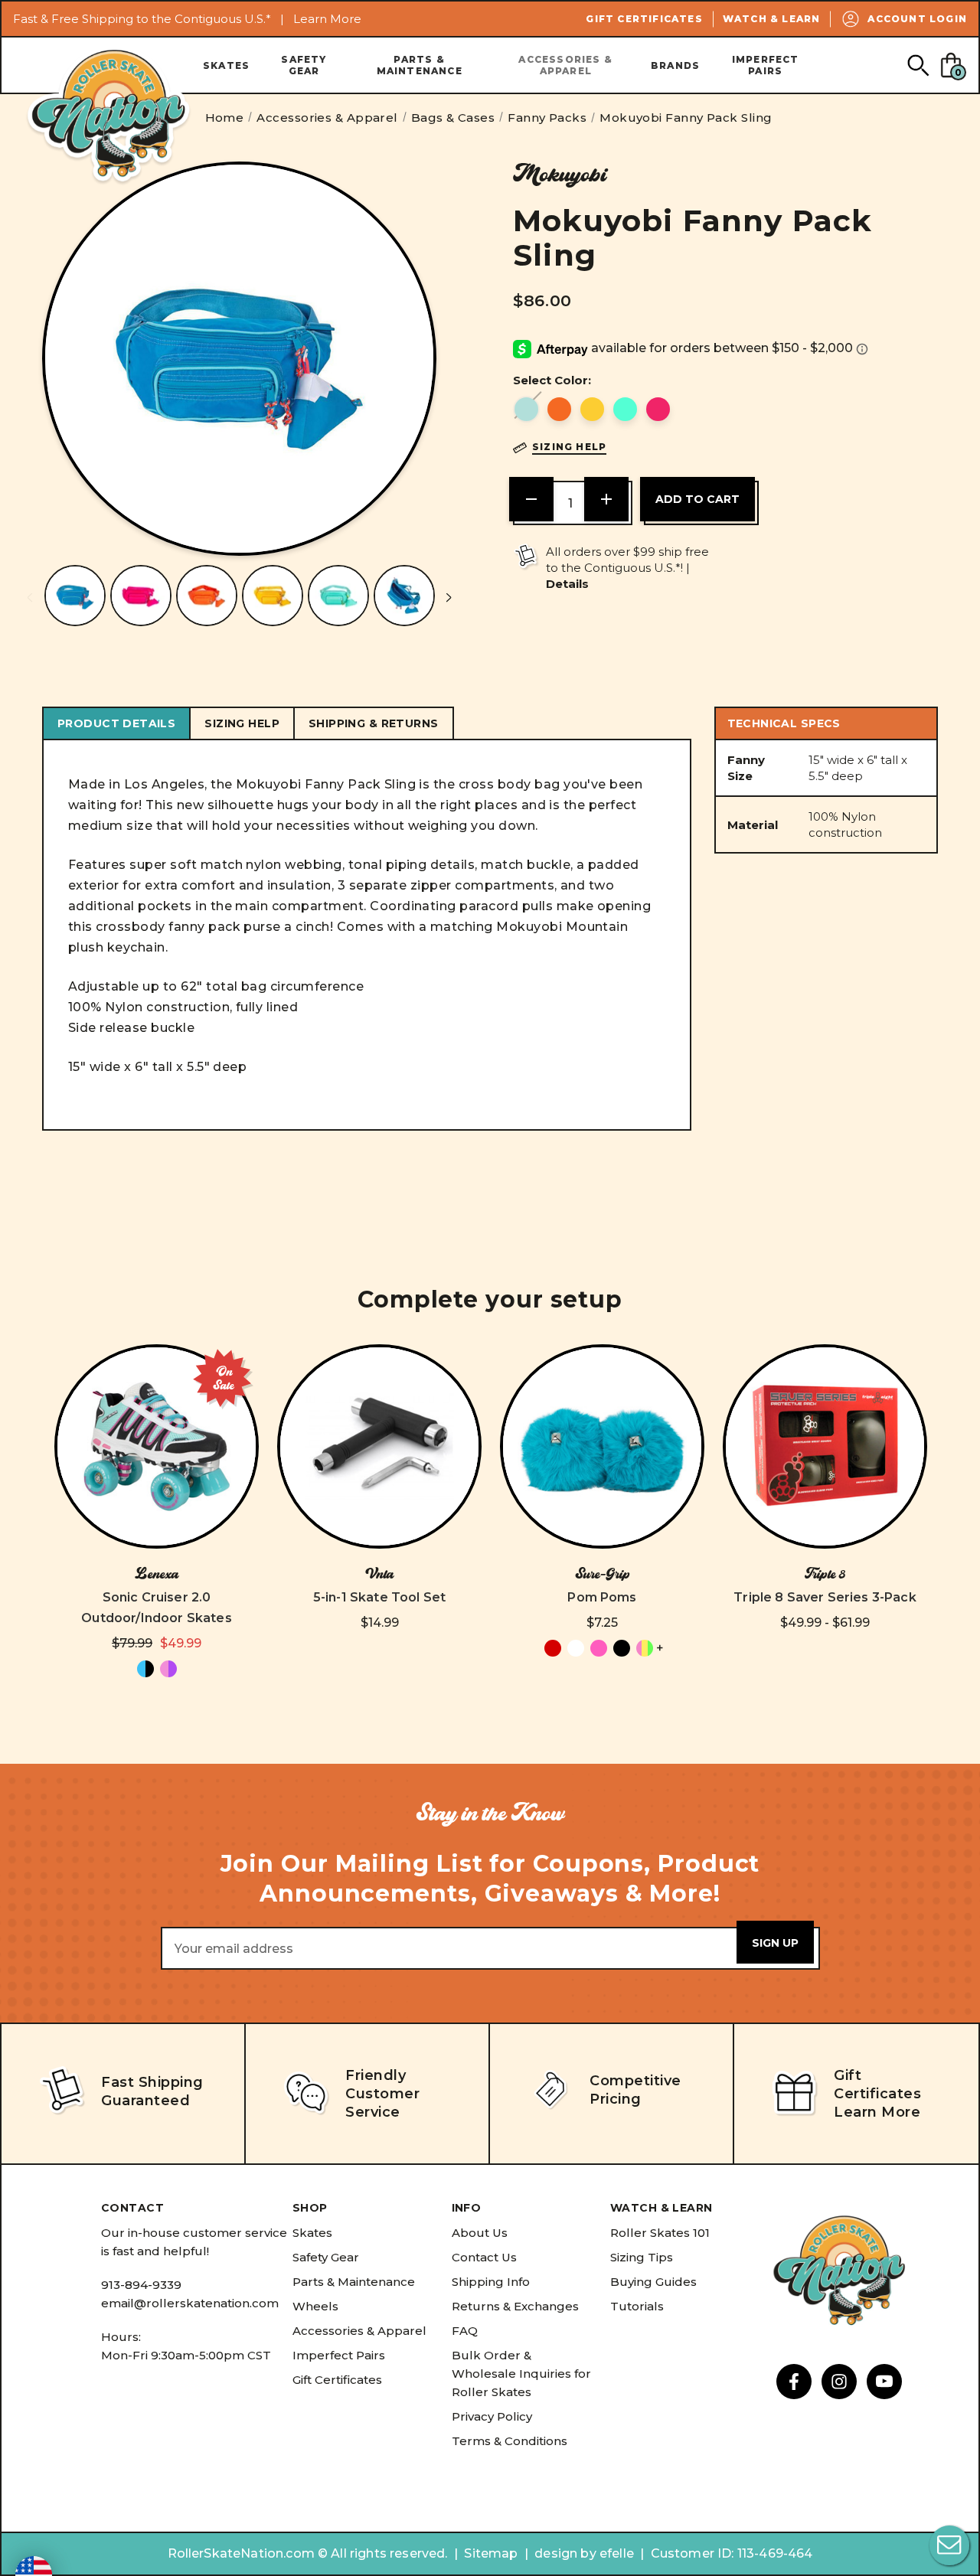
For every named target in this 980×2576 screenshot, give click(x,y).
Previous (30, 597)
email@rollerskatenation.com (190, 2303)
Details (567, 584)
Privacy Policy (492, 2416)
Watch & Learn (772, 19)
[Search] (918, 65)
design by (565, 2553)
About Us (480, 2233)
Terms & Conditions (510, 2441)
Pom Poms (602, 1597)
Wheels (315, 2306)
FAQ (465, 2331)
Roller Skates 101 (660, 2233)
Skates (226, 65)
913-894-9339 (141, 2285)
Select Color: (552, 380)
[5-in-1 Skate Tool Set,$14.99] (379, 1446)
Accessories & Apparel (565, 65)
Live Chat (949, 2545)
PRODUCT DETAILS (116, 723)
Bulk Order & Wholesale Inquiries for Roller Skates (521, 2374)
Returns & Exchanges (515, 2306)
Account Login (917, 19)
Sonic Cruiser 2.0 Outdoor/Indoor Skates (156, 1608)
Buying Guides (653, 2282)
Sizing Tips (642, 2257)
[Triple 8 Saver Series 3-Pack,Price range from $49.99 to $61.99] (825, 1446)
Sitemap (491, 2553)
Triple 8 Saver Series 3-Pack (825, 1597)
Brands (675, 65)
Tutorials (637, 2306)
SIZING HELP (242, 723)
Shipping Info (491, 2282)
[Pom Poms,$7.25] (602, 1446)
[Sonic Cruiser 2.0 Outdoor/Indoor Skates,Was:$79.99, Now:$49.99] (157, 1446)
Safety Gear (304, 65)
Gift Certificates (644, 19)
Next (449, 597)
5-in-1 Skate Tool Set (379, 1597)
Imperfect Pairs (766, 65)
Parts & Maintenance (420, 65)
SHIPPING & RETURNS (374, 723)
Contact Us (484, 2257)
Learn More (327, 19)
